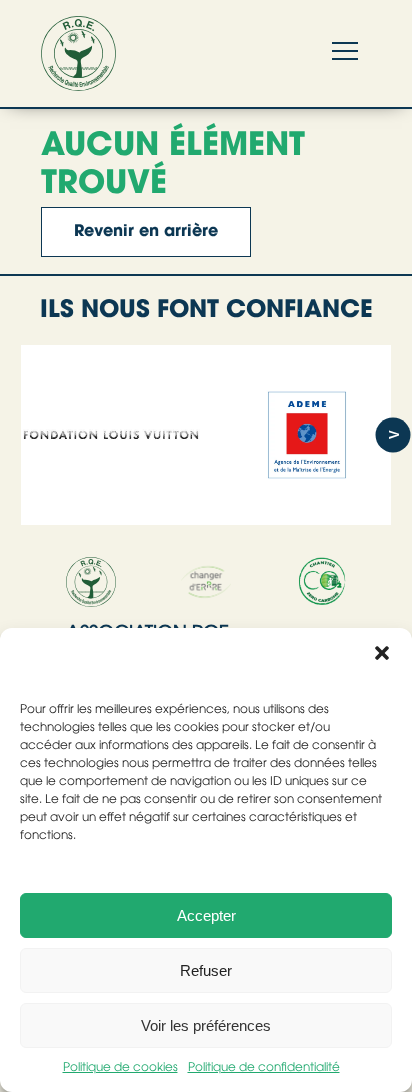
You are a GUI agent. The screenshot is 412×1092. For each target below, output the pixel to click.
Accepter (206, 915)
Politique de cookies (120, 1068)
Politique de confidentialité (264, 1068)
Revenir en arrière (146, 232)
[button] (382, 653)
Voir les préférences (206, 1025)
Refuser (206, 970)
